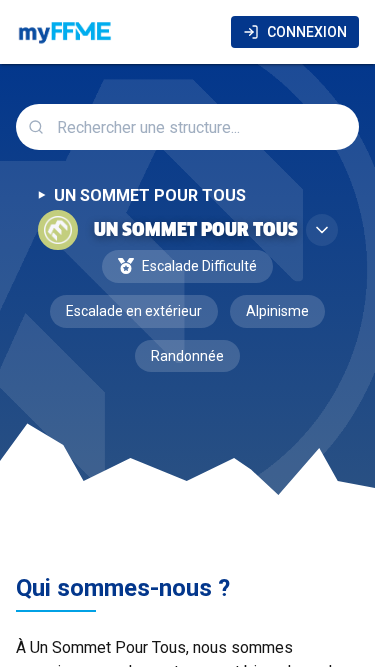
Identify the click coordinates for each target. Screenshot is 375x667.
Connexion (307, 32)
